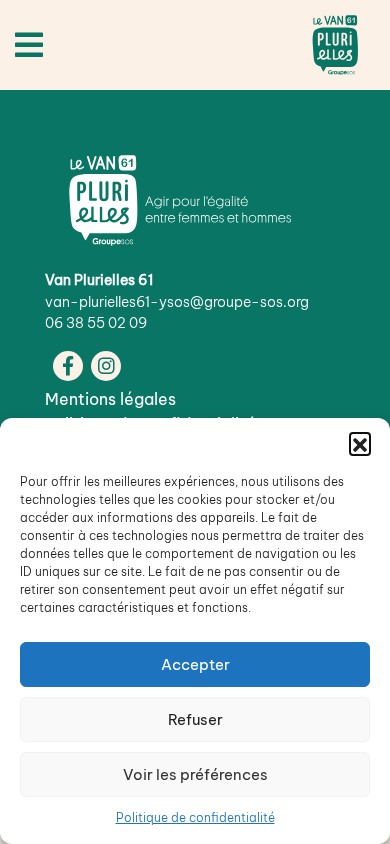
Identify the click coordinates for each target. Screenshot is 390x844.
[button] (360, 443)
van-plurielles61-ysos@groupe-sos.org (177, 302)
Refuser (195, 719)
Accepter (195, 664)
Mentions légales (110, 399)
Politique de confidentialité (195, 817)
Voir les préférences (195, 774)
